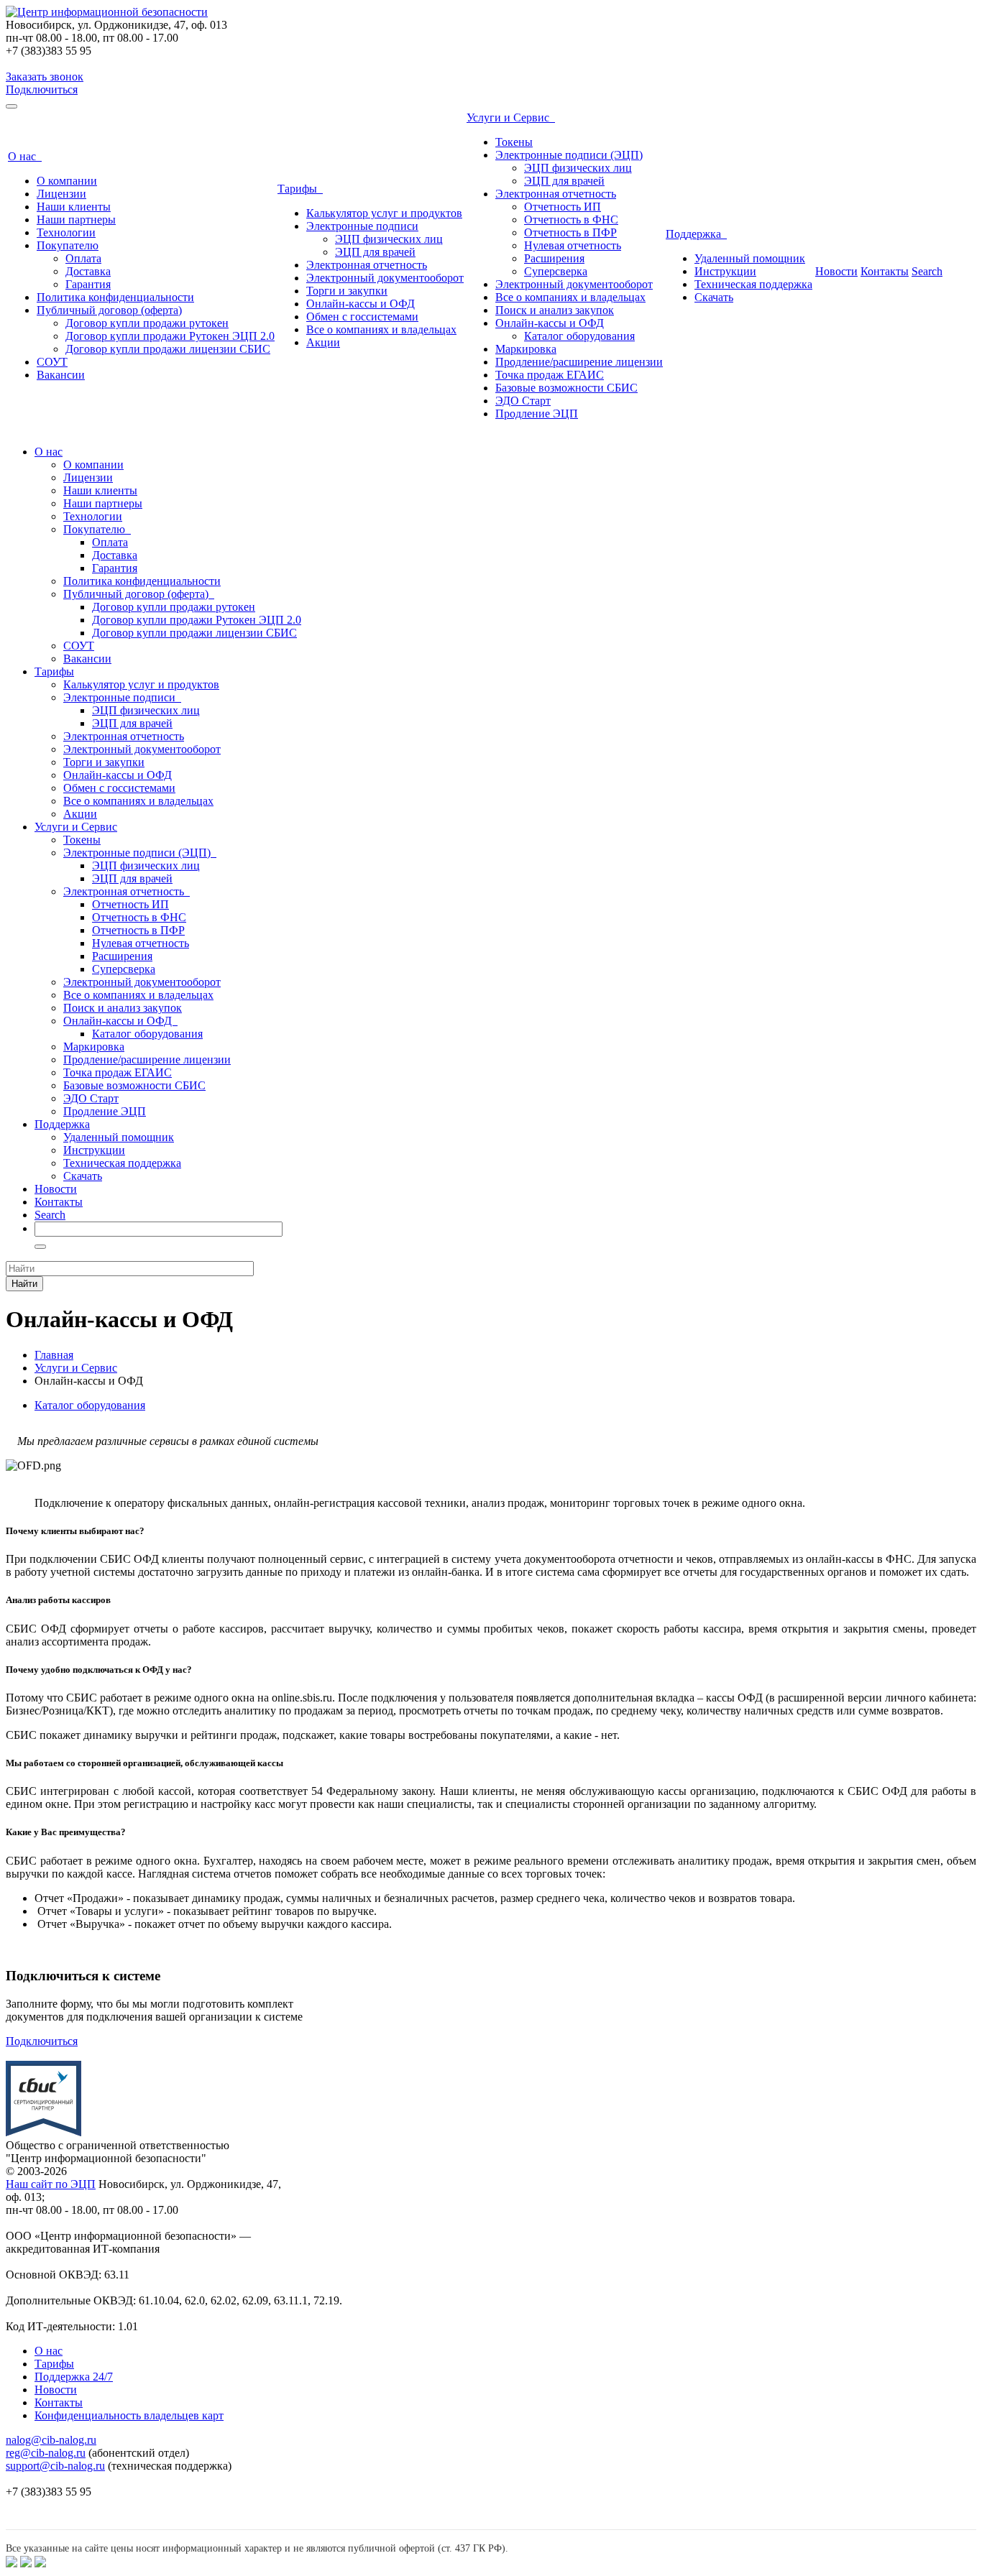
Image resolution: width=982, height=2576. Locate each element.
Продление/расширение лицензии (579, 362)
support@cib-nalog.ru (55, 2466)
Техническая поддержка (753, 284)
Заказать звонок (45, 77)
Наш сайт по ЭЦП (51, 2184)
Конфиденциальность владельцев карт (129, 2415)
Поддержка (696, 234)
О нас (25, 156)
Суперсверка (556, 271)
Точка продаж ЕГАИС (550, 375)
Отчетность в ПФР (570, 232)
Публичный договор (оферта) (109, 310)
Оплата (83, 258)
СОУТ (52, 362)
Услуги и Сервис (511, 117)
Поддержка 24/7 (74, 2377)
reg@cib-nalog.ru (46, 2453)
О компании (67, 181)
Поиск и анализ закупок (555, 310)
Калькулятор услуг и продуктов (384, 213)
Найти (24, 1284)
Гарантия (88, 284)
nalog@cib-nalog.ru (51, 2440)
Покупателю (68, 245)
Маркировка (526, 349)
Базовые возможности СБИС (566, 388)
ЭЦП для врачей (375, 252)
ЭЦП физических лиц (389, 239)
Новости (836, 271)
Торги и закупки (347, 291)
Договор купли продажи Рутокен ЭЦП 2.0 (170, 336)
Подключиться (42, 89)
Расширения (554, 258)
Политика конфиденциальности (115, 297)
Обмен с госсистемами (362, 317)
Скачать (714, 297)
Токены (514, 142)
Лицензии (61, 194)
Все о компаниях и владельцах (381, 329)
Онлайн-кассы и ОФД (361, 304)
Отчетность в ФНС (571, 220)
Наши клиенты (74, 207)
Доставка (88, 271)
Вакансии (61, 375)
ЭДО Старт (523, 401)
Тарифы (300, 189)
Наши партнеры (76, 220)
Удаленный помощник (750, 258)
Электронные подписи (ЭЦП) (569, 155)
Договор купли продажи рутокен (147, 323)
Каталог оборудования (579, 336)
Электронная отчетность (367, 265)
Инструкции (725, 271)
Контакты (885, 271)
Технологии (66, 232)
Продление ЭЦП (537, 414)
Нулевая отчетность (573, 245)
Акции (323, 342)
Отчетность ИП (563, 207)
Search (927, 271)
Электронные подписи (362, 226)
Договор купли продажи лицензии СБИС (168, 349)
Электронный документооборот (385, 278)
